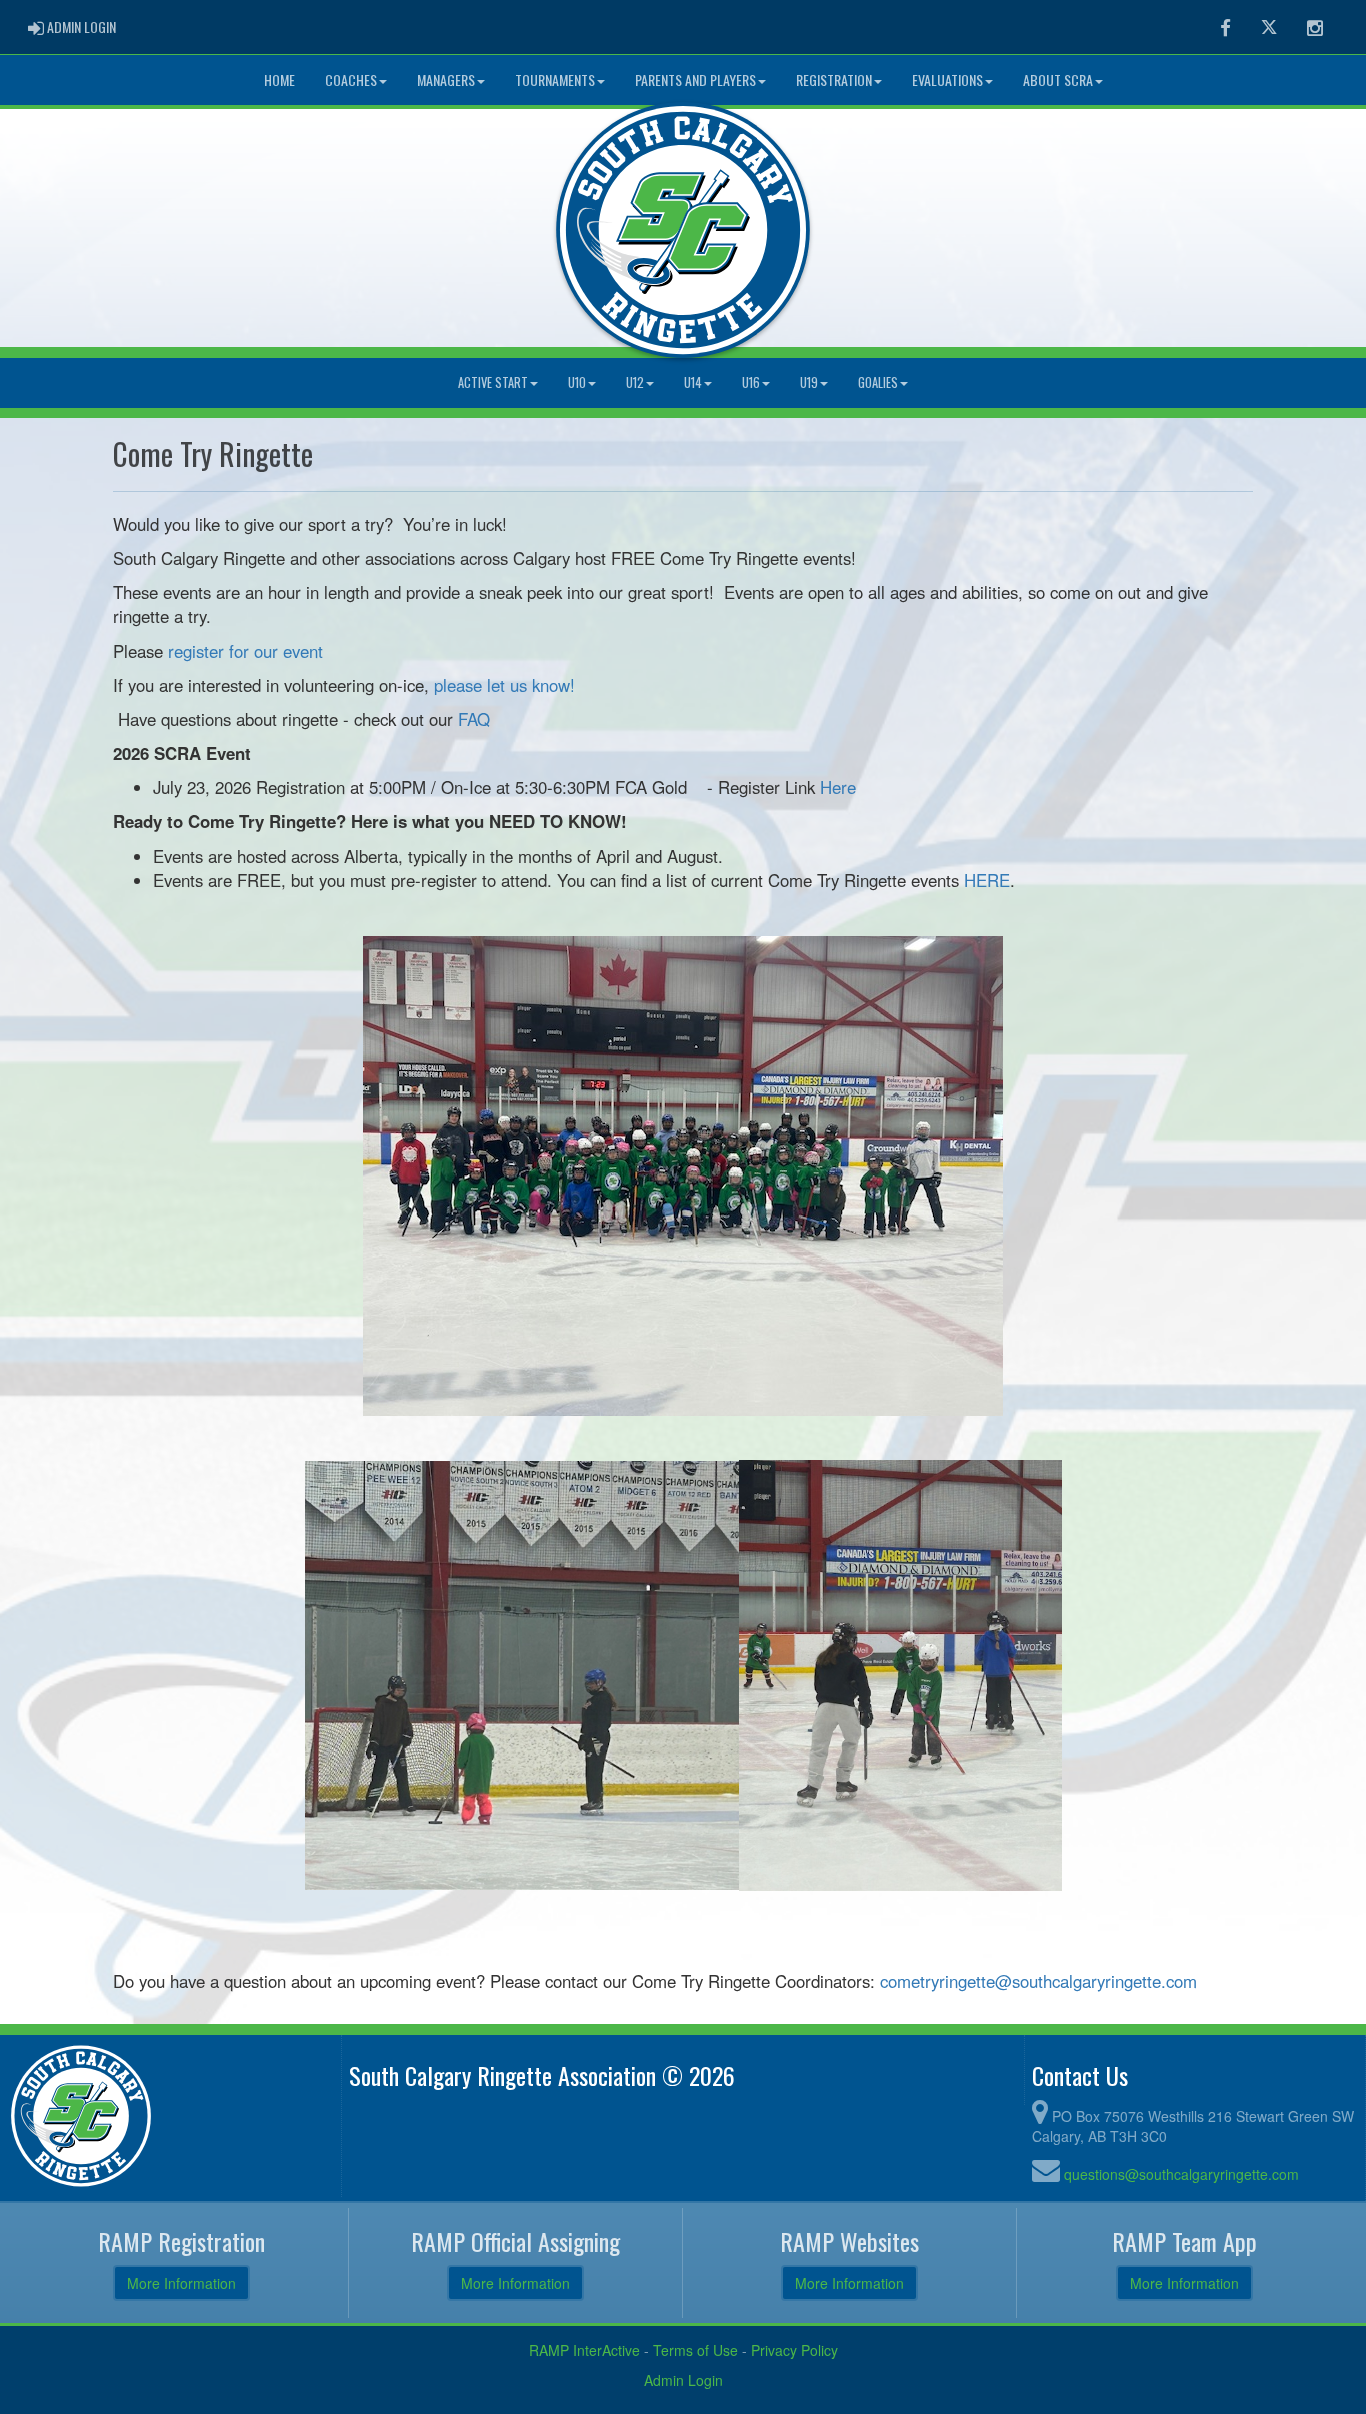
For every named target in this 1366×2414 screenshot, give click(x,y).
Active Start (493, 382)
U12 (635, 382)
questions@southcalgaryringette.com (1181, 2174)
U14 (693, 382)
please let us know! (504, 685)
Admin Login (683, 2380)
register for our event (245, 651)
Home (279, 79)
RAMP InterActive (584, 2350)
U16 (751, 382)
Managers (446, 79)
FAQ (474, 719)
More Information (181, 2283)
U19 (809, 382)
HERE (987, 880)
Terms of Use (695, 2350)
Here (838, 787)
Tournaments (555, 79)
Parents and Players (695, 79)
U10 (577, 382)
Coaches (351, 79)
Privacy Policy (794, 2350)
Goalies (878, 382)
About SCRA (1058, 79)
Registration (834, 79)
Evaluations (947, 79)
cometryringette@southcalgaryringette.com (1038, 1981)
